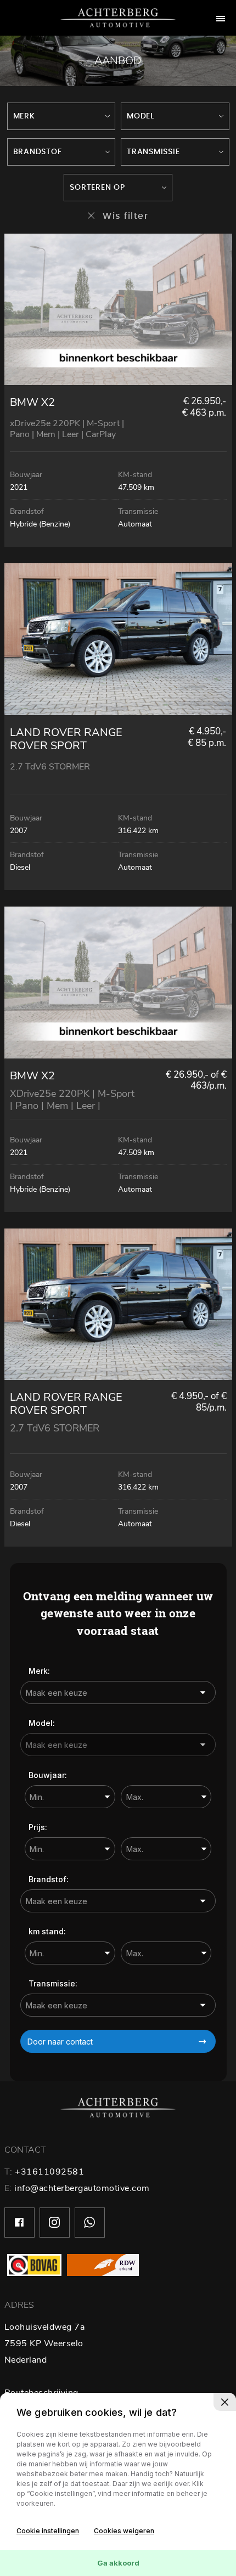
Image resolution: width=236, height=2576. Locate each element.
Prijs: (38, 1827)
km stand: (47, 1931)
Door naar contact (60, 2042)
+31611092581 (49, 2172)
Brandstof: (49, 1879)
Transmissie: (53, 1983)
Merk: (39, 1671)
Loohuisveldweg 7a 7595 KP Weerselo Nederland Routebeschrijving (45, 2360)
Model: (42, 1723)
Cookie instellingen (48, 2531)
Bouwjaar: (48, 1775)
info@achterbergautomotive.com (82, 2188)
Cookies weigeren (124, 2531)
